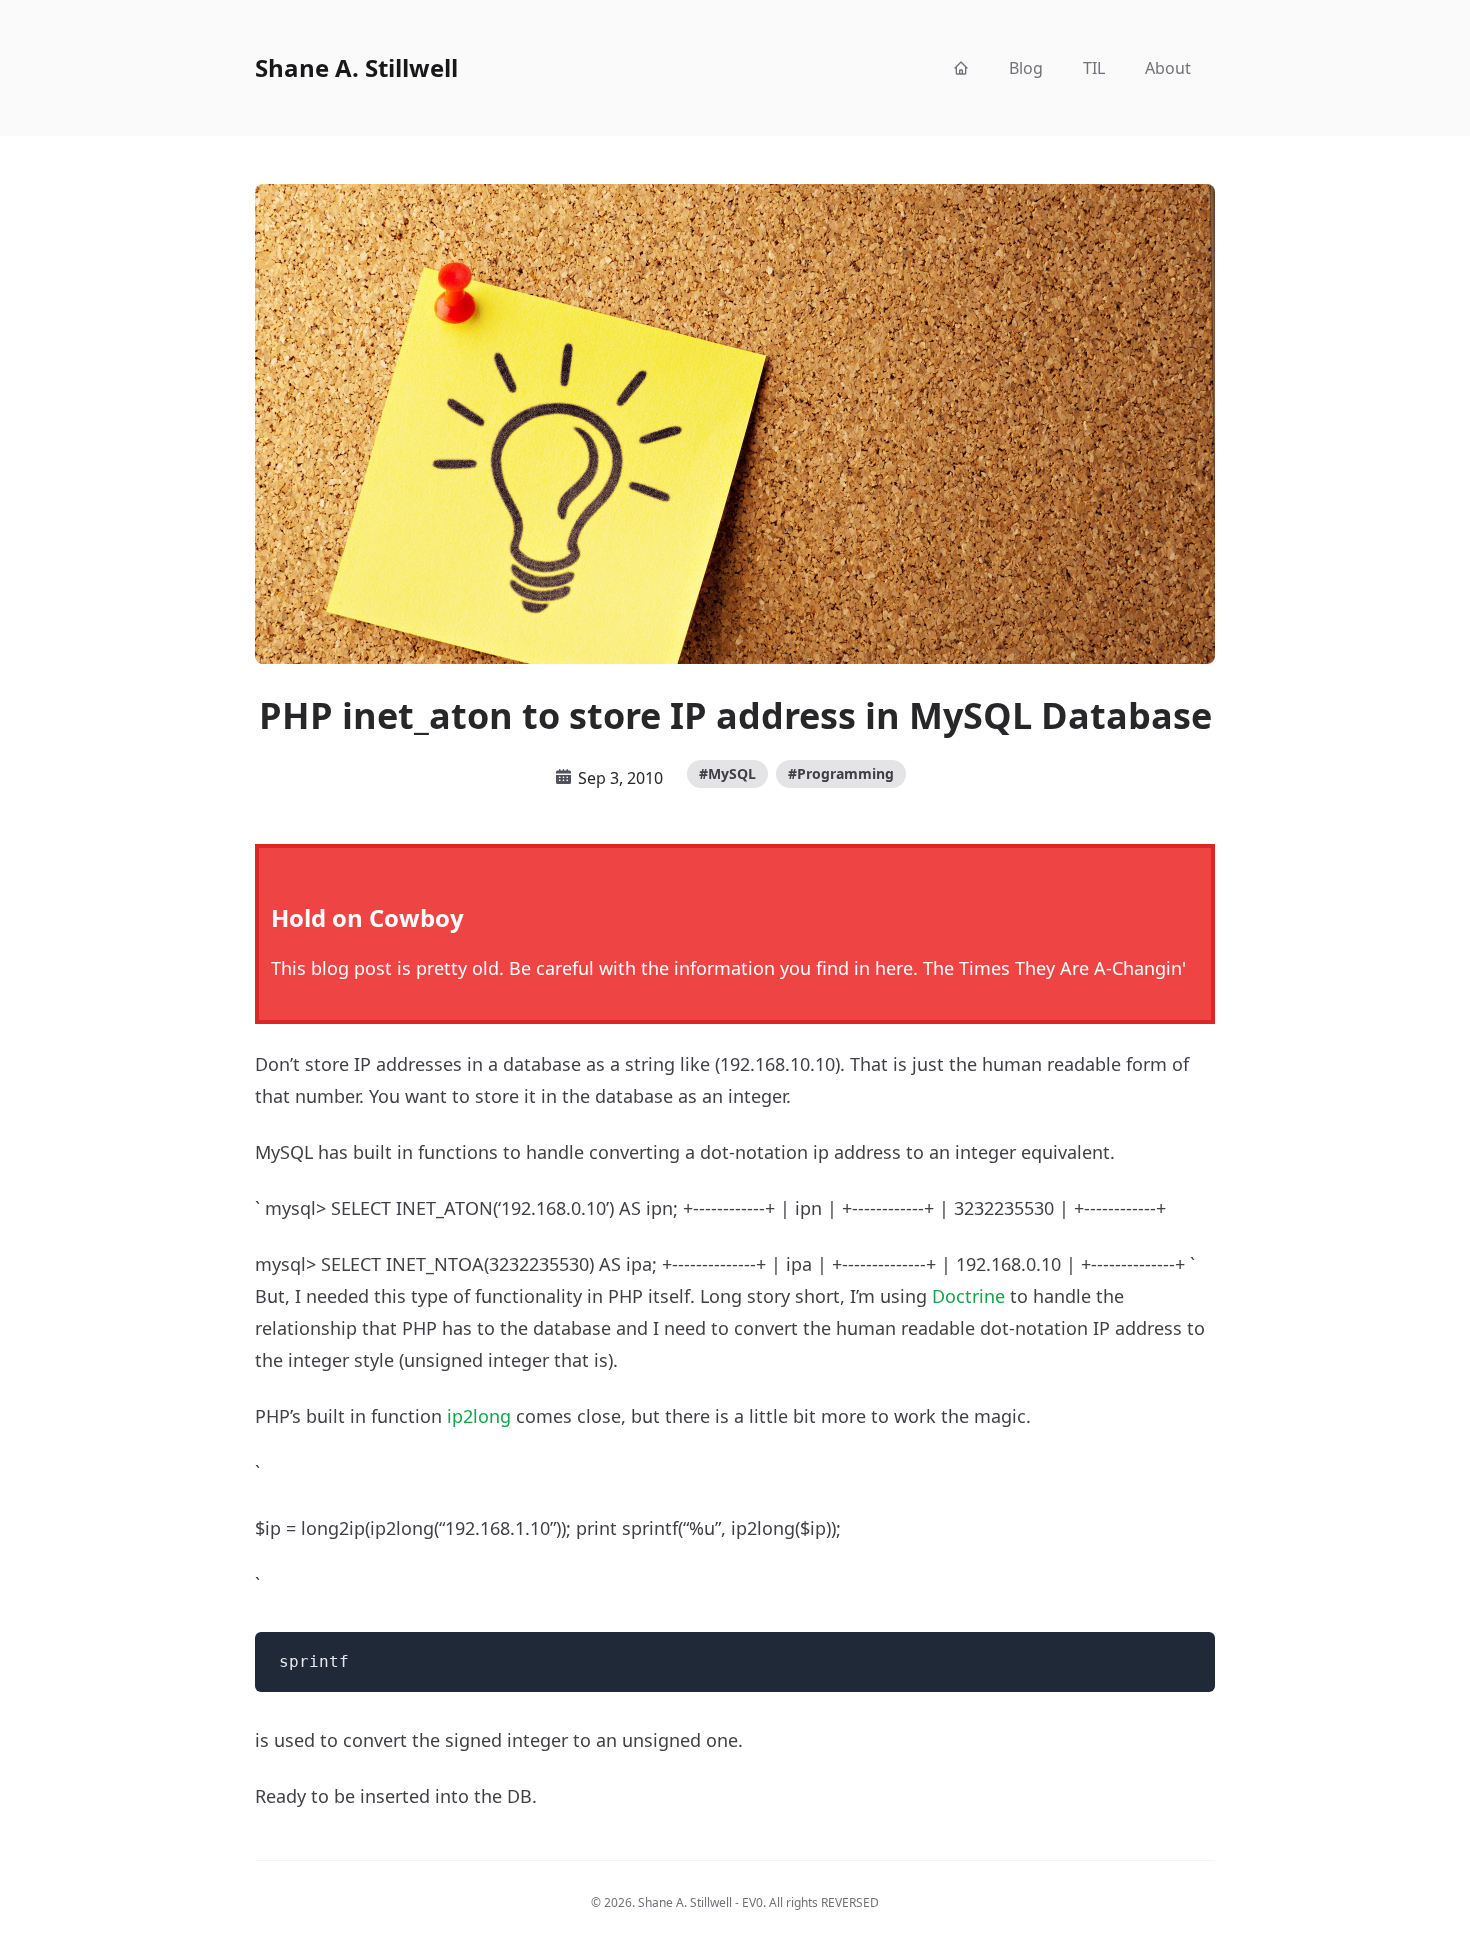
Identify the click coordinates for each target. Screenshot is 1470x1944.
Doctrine (968, 1296)
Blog (1026, 68)
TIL (1094, 68)
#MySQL (727, 773)
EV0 (752, 1902)
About (1168, 68)
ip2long (479, 1416)
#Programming (841, 773)
